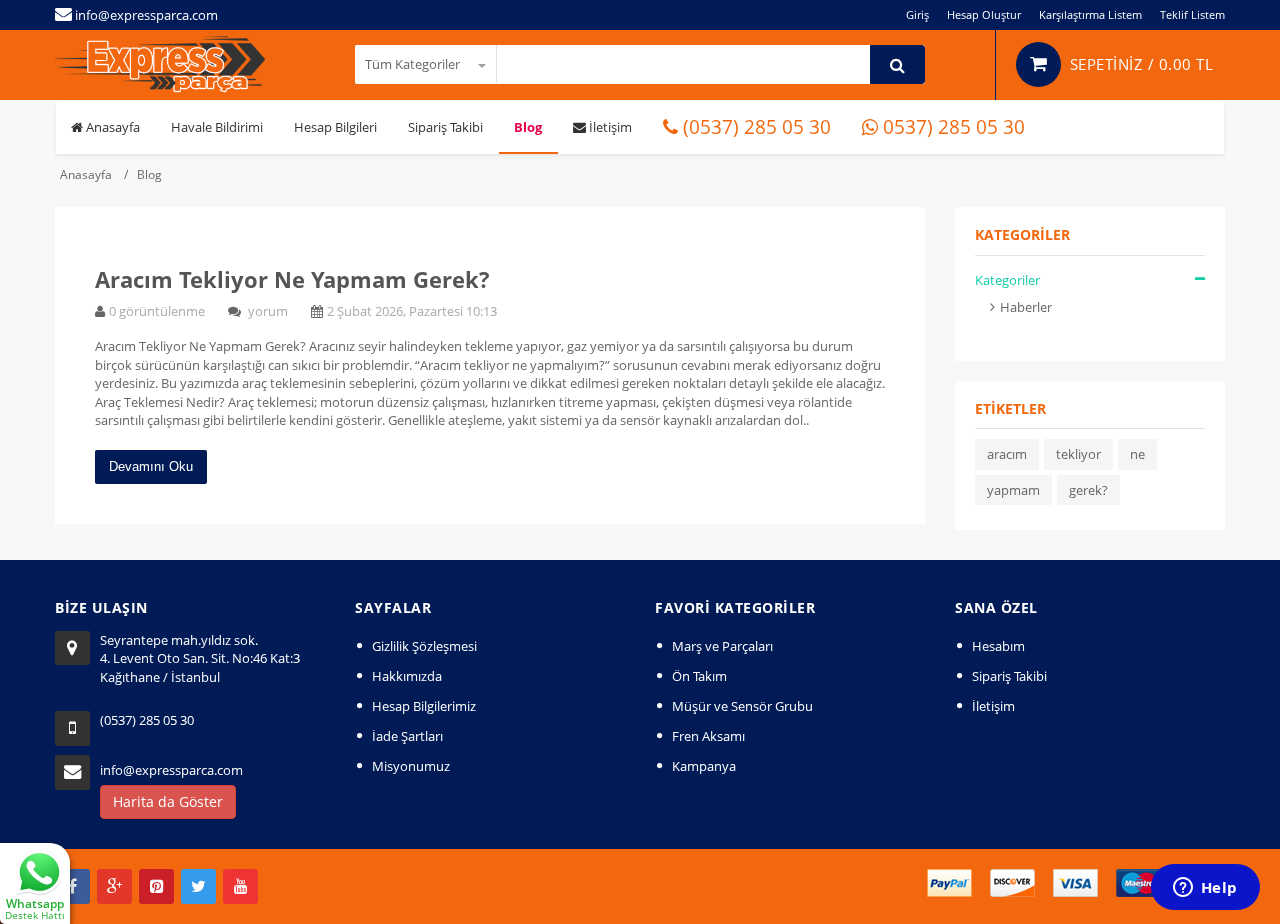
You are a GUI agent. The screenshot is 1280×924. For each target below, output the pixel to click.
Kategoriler (1007, 280)
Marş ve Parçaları (722, 646)
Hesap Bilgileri (335, 127)
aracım (1007, 454)
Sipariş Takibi (445, 127)
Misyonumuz (411, 766)
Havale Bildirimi (217, 127)
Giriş (917, 14)
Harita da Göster (168, 801)
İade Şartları (407, 736)
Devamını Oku (151, 466)
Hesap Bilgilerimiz (424, 706)
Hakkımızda (407, 676)
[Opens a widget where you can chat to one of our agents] (1205, 889)
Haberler (1026, 307)
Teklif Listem (1192, 14)
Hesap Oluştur (984, 14)
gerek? (1088, 490)
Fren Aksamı (708, 736)
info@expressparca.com (171, 770)
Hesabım (998, 646)
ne (1137, 454)
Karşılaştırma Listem (1090, 14)
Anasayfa (111, 127)
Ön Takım (699, 676)
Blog (528, 127)
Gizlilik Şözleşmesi (424, 646)
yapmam (1013, 490)
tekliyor (1078, 454)
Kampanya (704, 766)
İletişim (609, 127)
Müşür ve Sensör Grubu (742, 706)
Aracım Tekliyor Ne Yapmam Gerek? (292, 279)
